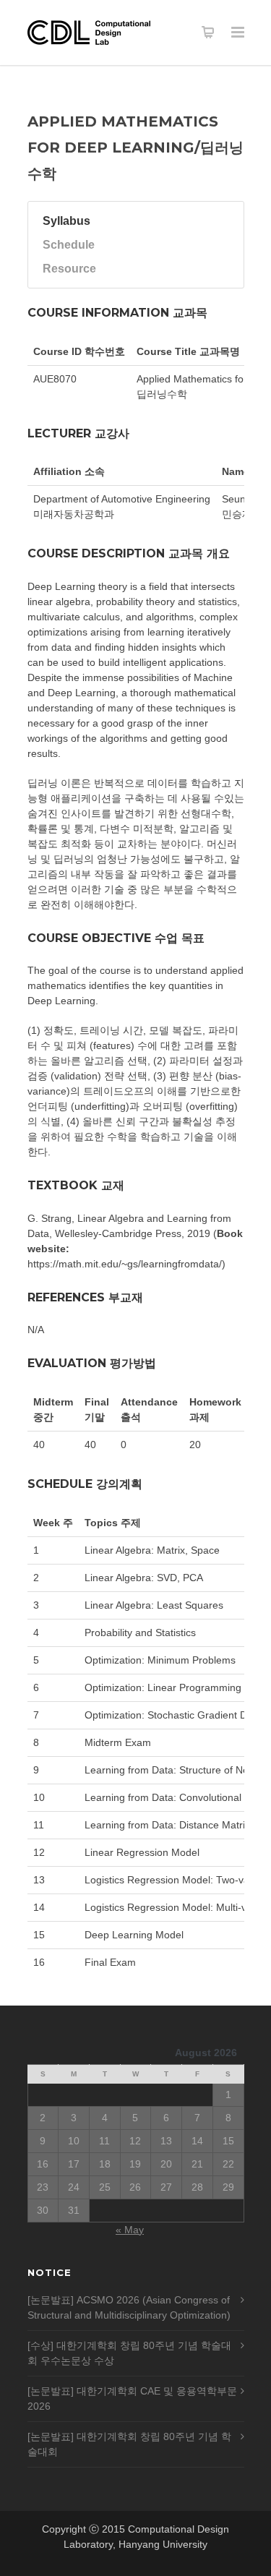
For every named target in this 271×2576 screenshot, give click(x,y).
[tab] (125, 221)
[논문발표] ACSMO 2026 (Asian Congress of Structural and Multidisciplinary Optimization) (129, 2307)
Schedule (69, 245)
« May (130, 2230)
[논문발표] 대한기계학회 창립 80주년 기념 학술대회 (129, 2444)
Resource (69, 269)
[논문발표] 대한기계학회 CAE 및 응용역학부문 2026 (132, 2399)
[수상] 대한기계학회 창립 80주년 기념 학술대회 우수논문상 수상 (129, 2353)
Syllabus (66, 221)
